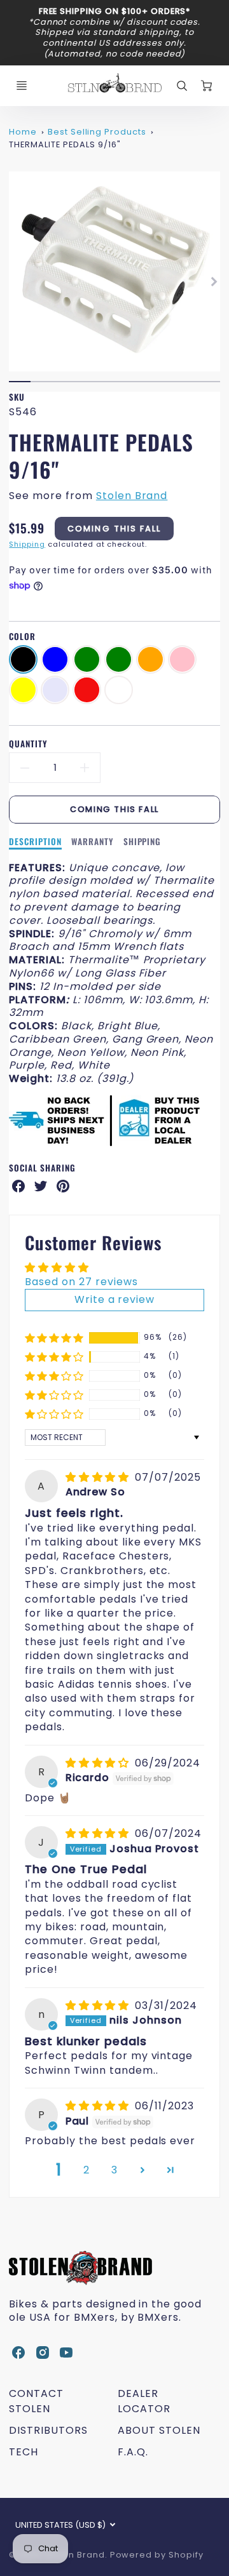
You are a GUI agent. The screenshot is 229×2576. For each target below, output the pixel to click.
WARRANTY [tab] (93, 842)
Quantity (28, 744)
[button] (54, 1338)
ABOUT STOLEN (159, 2430)
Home (23, 132)
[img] (99, 1477)
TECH (24, 2452)
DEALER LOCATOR (144, 2401)
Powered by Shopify (157, 2555)
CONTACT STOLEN (36, 2401)
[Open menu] (22, 86)
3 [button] (114, 2170)
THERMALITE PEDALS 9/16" (65, 144)
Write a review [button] (114, 1299)
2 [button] (87, 2170)
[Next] (214, 281)
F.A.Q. (133, 2452)
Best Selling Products (97, 132)
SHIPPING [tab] (142, 842)
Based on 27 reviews (81, 1282)
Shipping (27, 544)
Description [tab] (35, 842)
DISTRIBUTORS (48, 2430)
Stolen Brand (132, 496)
